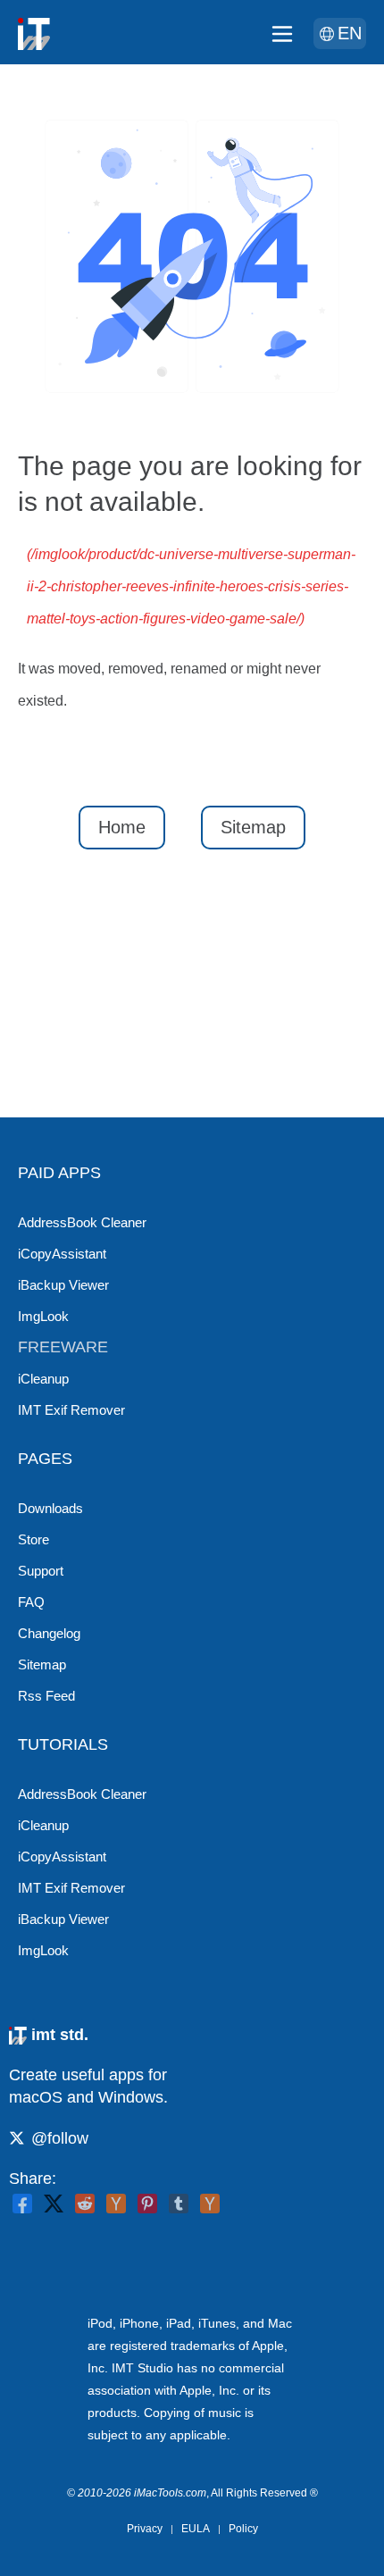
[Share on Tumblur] (179, 2204)
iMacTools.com (170, 2493)
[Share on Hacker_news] (210, 2204)
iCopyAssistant (62, 1254)
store (33, 1539)
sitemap (42, 1664)
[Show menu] (282, 34)
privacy (145, 2529)
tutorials (63, 1744)
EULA (196, 2529)
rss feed (46, 1696)
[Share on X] (54, 2204)
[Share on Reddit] (85, 2204)
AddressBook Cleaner (82, 1222)
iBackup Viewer (63, 1285)
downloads (50, 1508)
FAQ (31, 1602)
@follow (60, 2138)
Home (122, 827)
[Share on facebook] (22, 2204)
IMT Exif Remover (71, 1410)
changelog (49, 1633)
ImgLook (43, 1316)
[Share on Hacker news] (116, 2204)
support (41, 1571)
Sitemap (253, 827)
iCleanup (43, 1379)
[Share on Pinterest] (147, 2204)
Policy (243, 2529)
